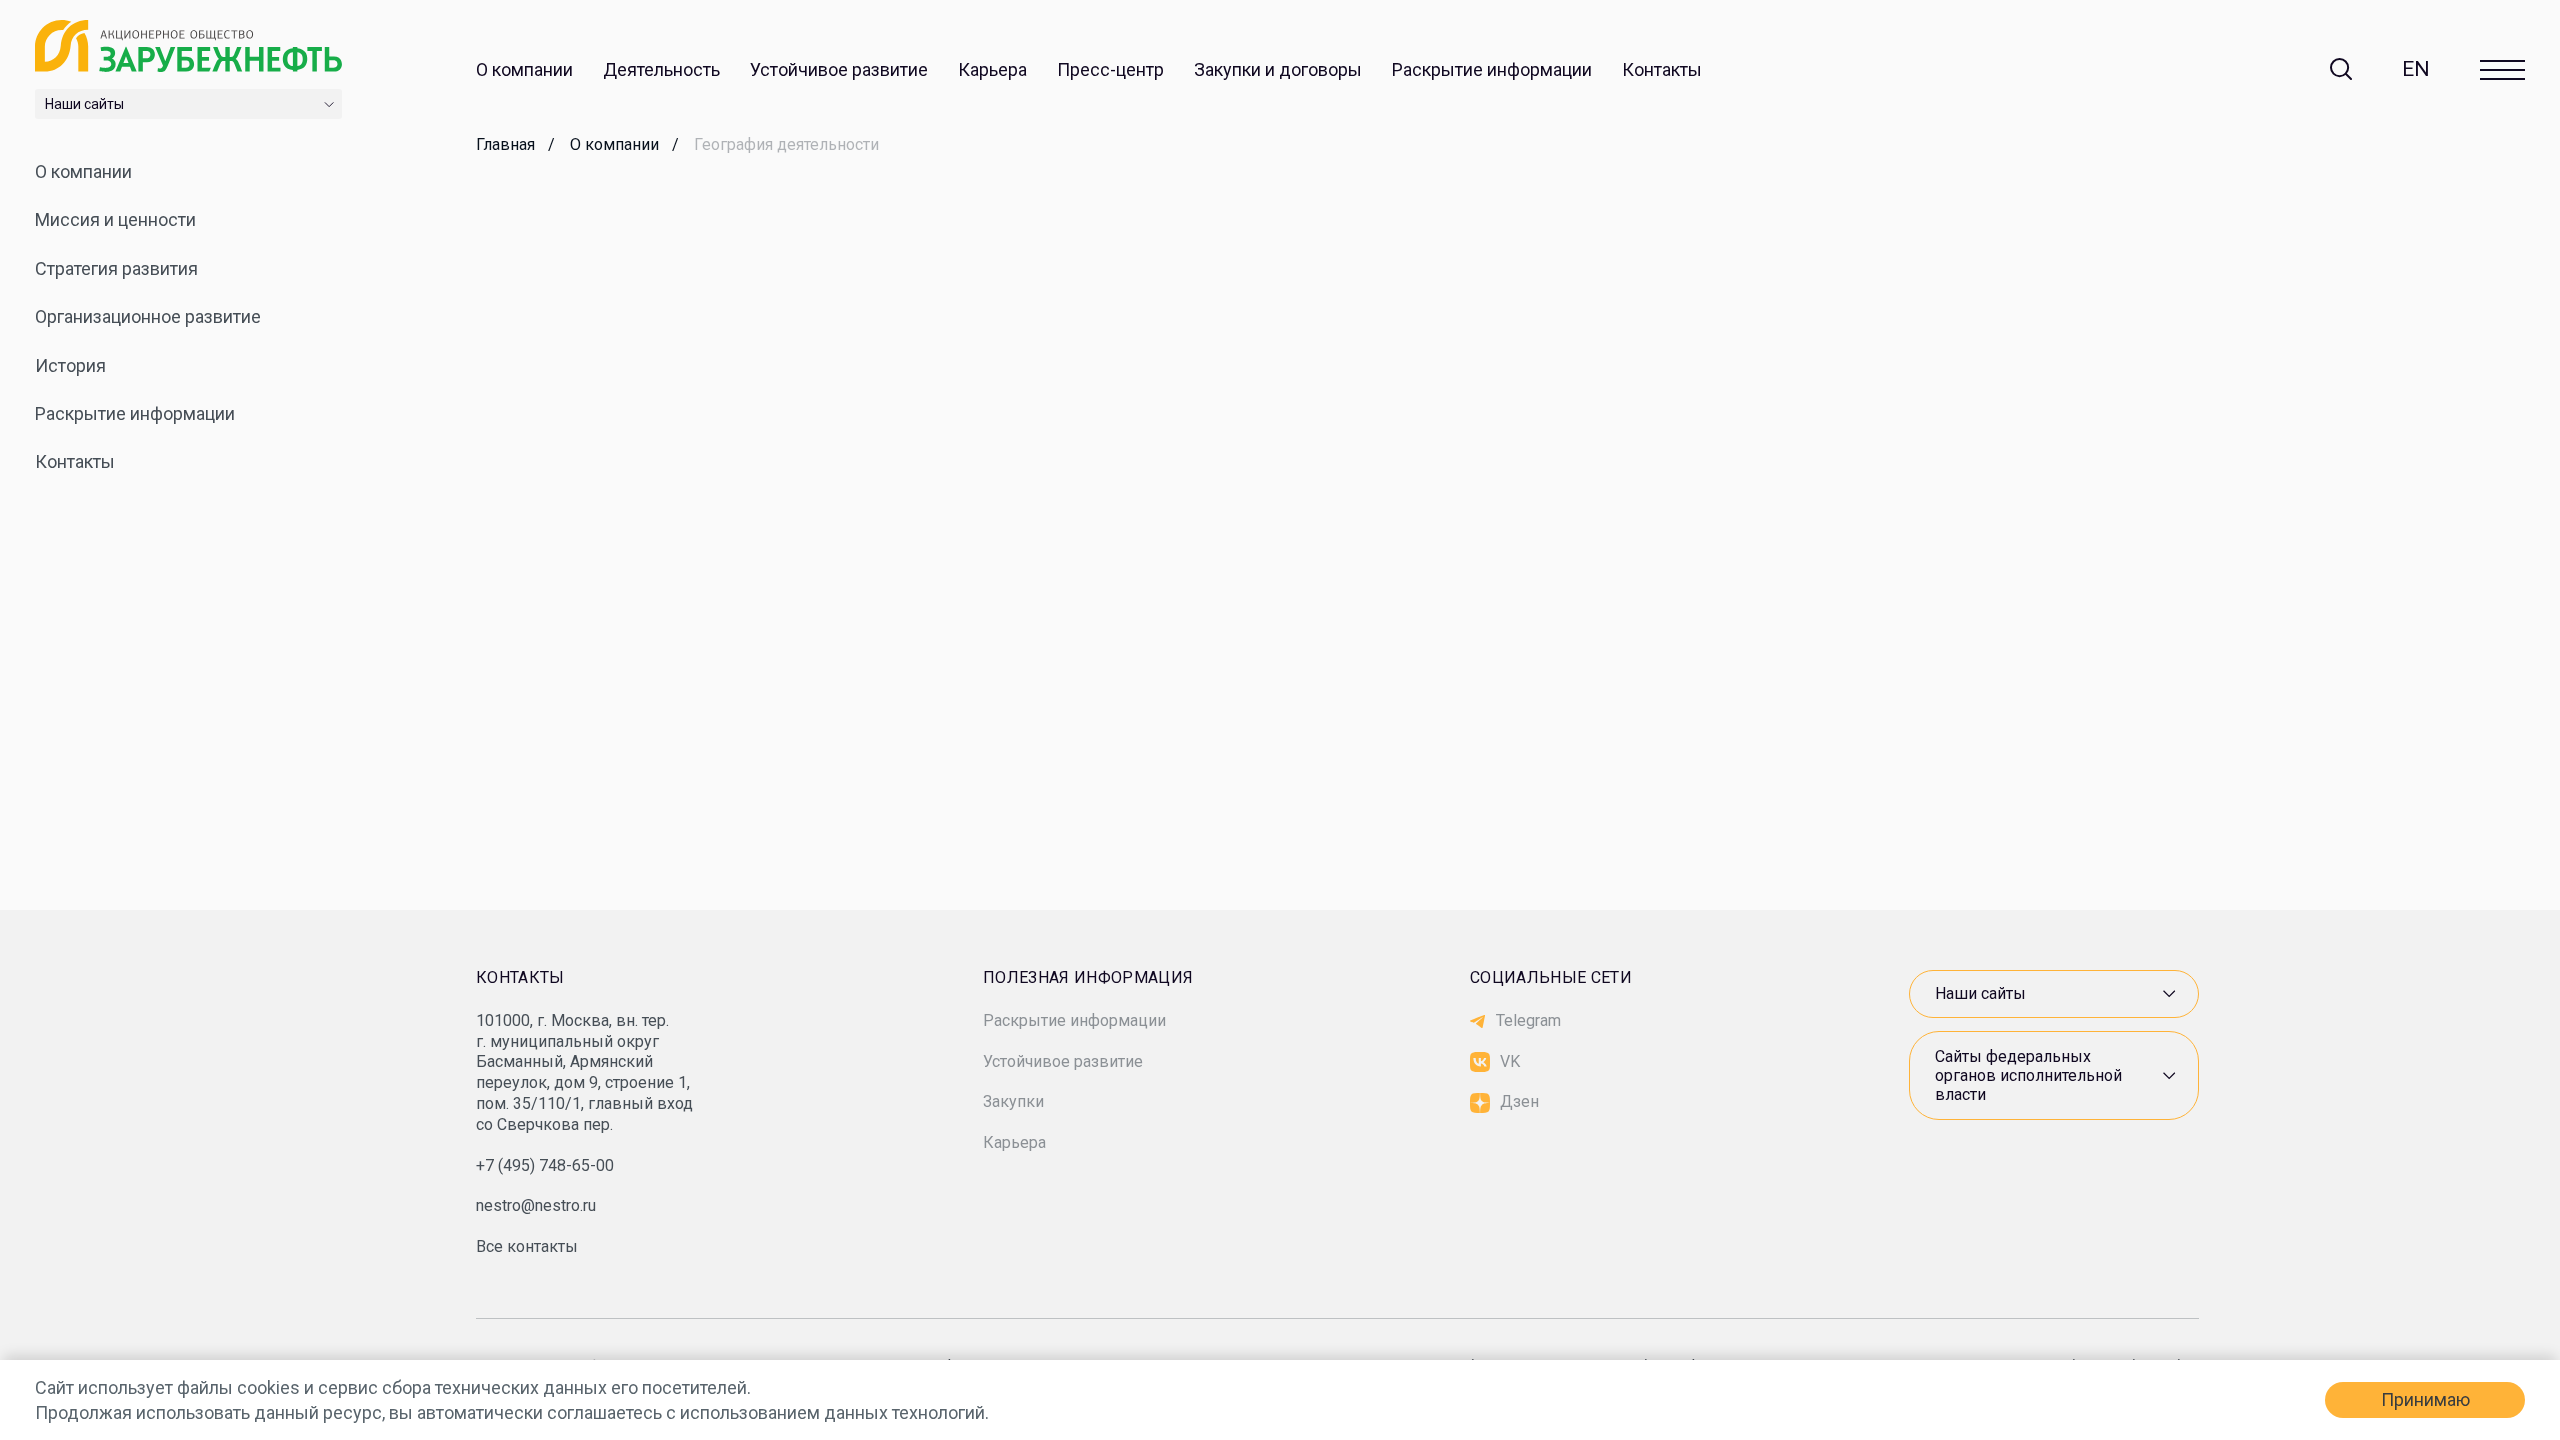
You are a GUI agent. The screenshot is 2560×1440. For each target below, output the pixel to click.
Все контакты (527, 1246)
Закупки (1013, 1101)
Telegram (1528, 1020)
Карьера (992, 69)
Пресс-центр (1110, 69)
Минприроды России (2003, 924)
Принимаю (2425, 1399)
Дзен (1519, 1101)
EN (2416, 69)
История (70, 365)
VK (1510, 1061)
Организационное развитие (148, 316)
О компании (524, 69)
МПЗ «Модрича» (1985, 910)
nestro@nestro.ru (536, 1205)
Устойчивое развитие (839, 69)
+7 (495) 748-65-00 (545, 1165)
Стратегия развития (116, 268)
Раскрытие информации (1492, 69)
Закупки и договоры (1278, 69)
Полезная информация (1088, 978)
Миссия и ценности (115, 219)
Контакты (1662, 69)
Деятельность (661, 69)
